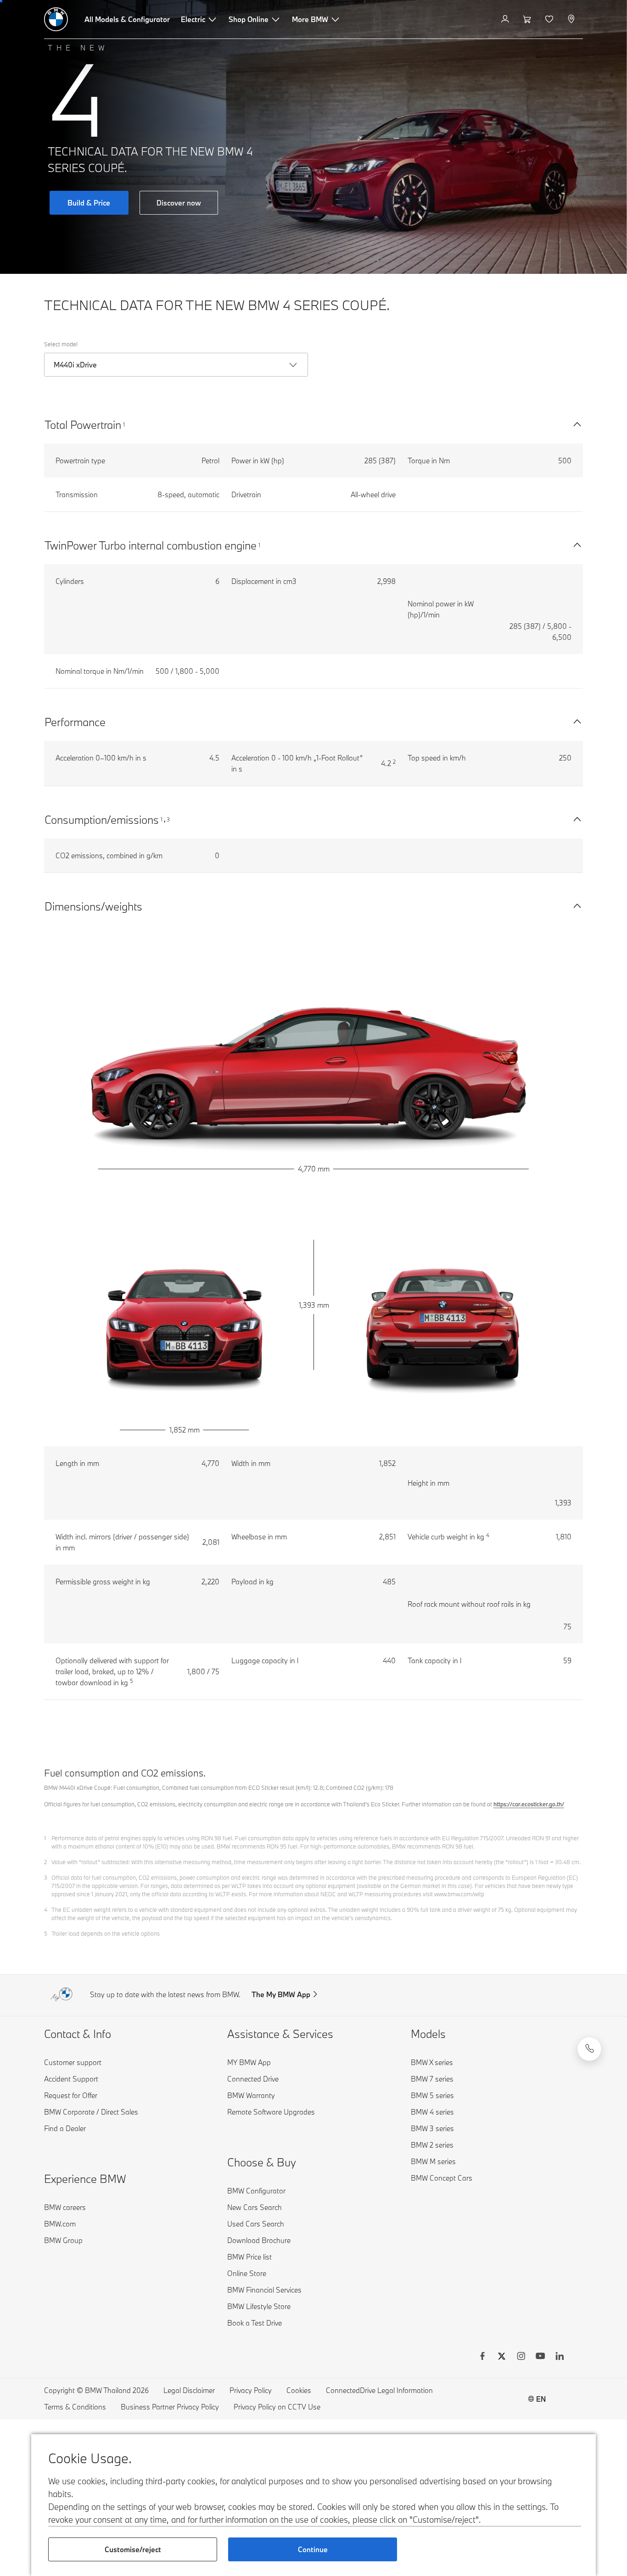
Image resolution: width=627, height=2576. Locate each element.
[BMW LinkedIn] (560, 2357)
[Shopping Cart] (528, 19)
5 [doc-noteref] (132, 1681)
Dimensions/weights (93, 906)
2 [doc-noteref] (394, 762)
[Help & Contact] (589, 2049)
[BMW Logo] (56, 19)
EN (541, 2399)
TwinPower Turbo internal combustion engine (151, 545)
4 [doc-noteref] (488, 1535)
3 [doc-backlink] (46, 1877)
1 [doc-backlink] (45, 1838)
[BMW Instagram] (521, 2357)
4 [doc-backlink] (46, 1910)
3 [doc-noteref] (168, 819)
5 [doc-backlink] (46, 1933)
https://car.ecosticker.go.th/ (529, 1804)
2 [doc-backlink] (46, 1862)
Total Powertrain (83, 425)
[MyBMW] (506, 19)
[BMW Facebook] (482, 2357)
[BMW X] (502, 2357)
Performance (75, 722)
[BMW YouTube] (540, 2357)
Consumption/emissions (102, 819)
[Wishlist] (550, 19)
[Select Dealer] (572, 19)
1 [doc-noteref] (124, 424)
